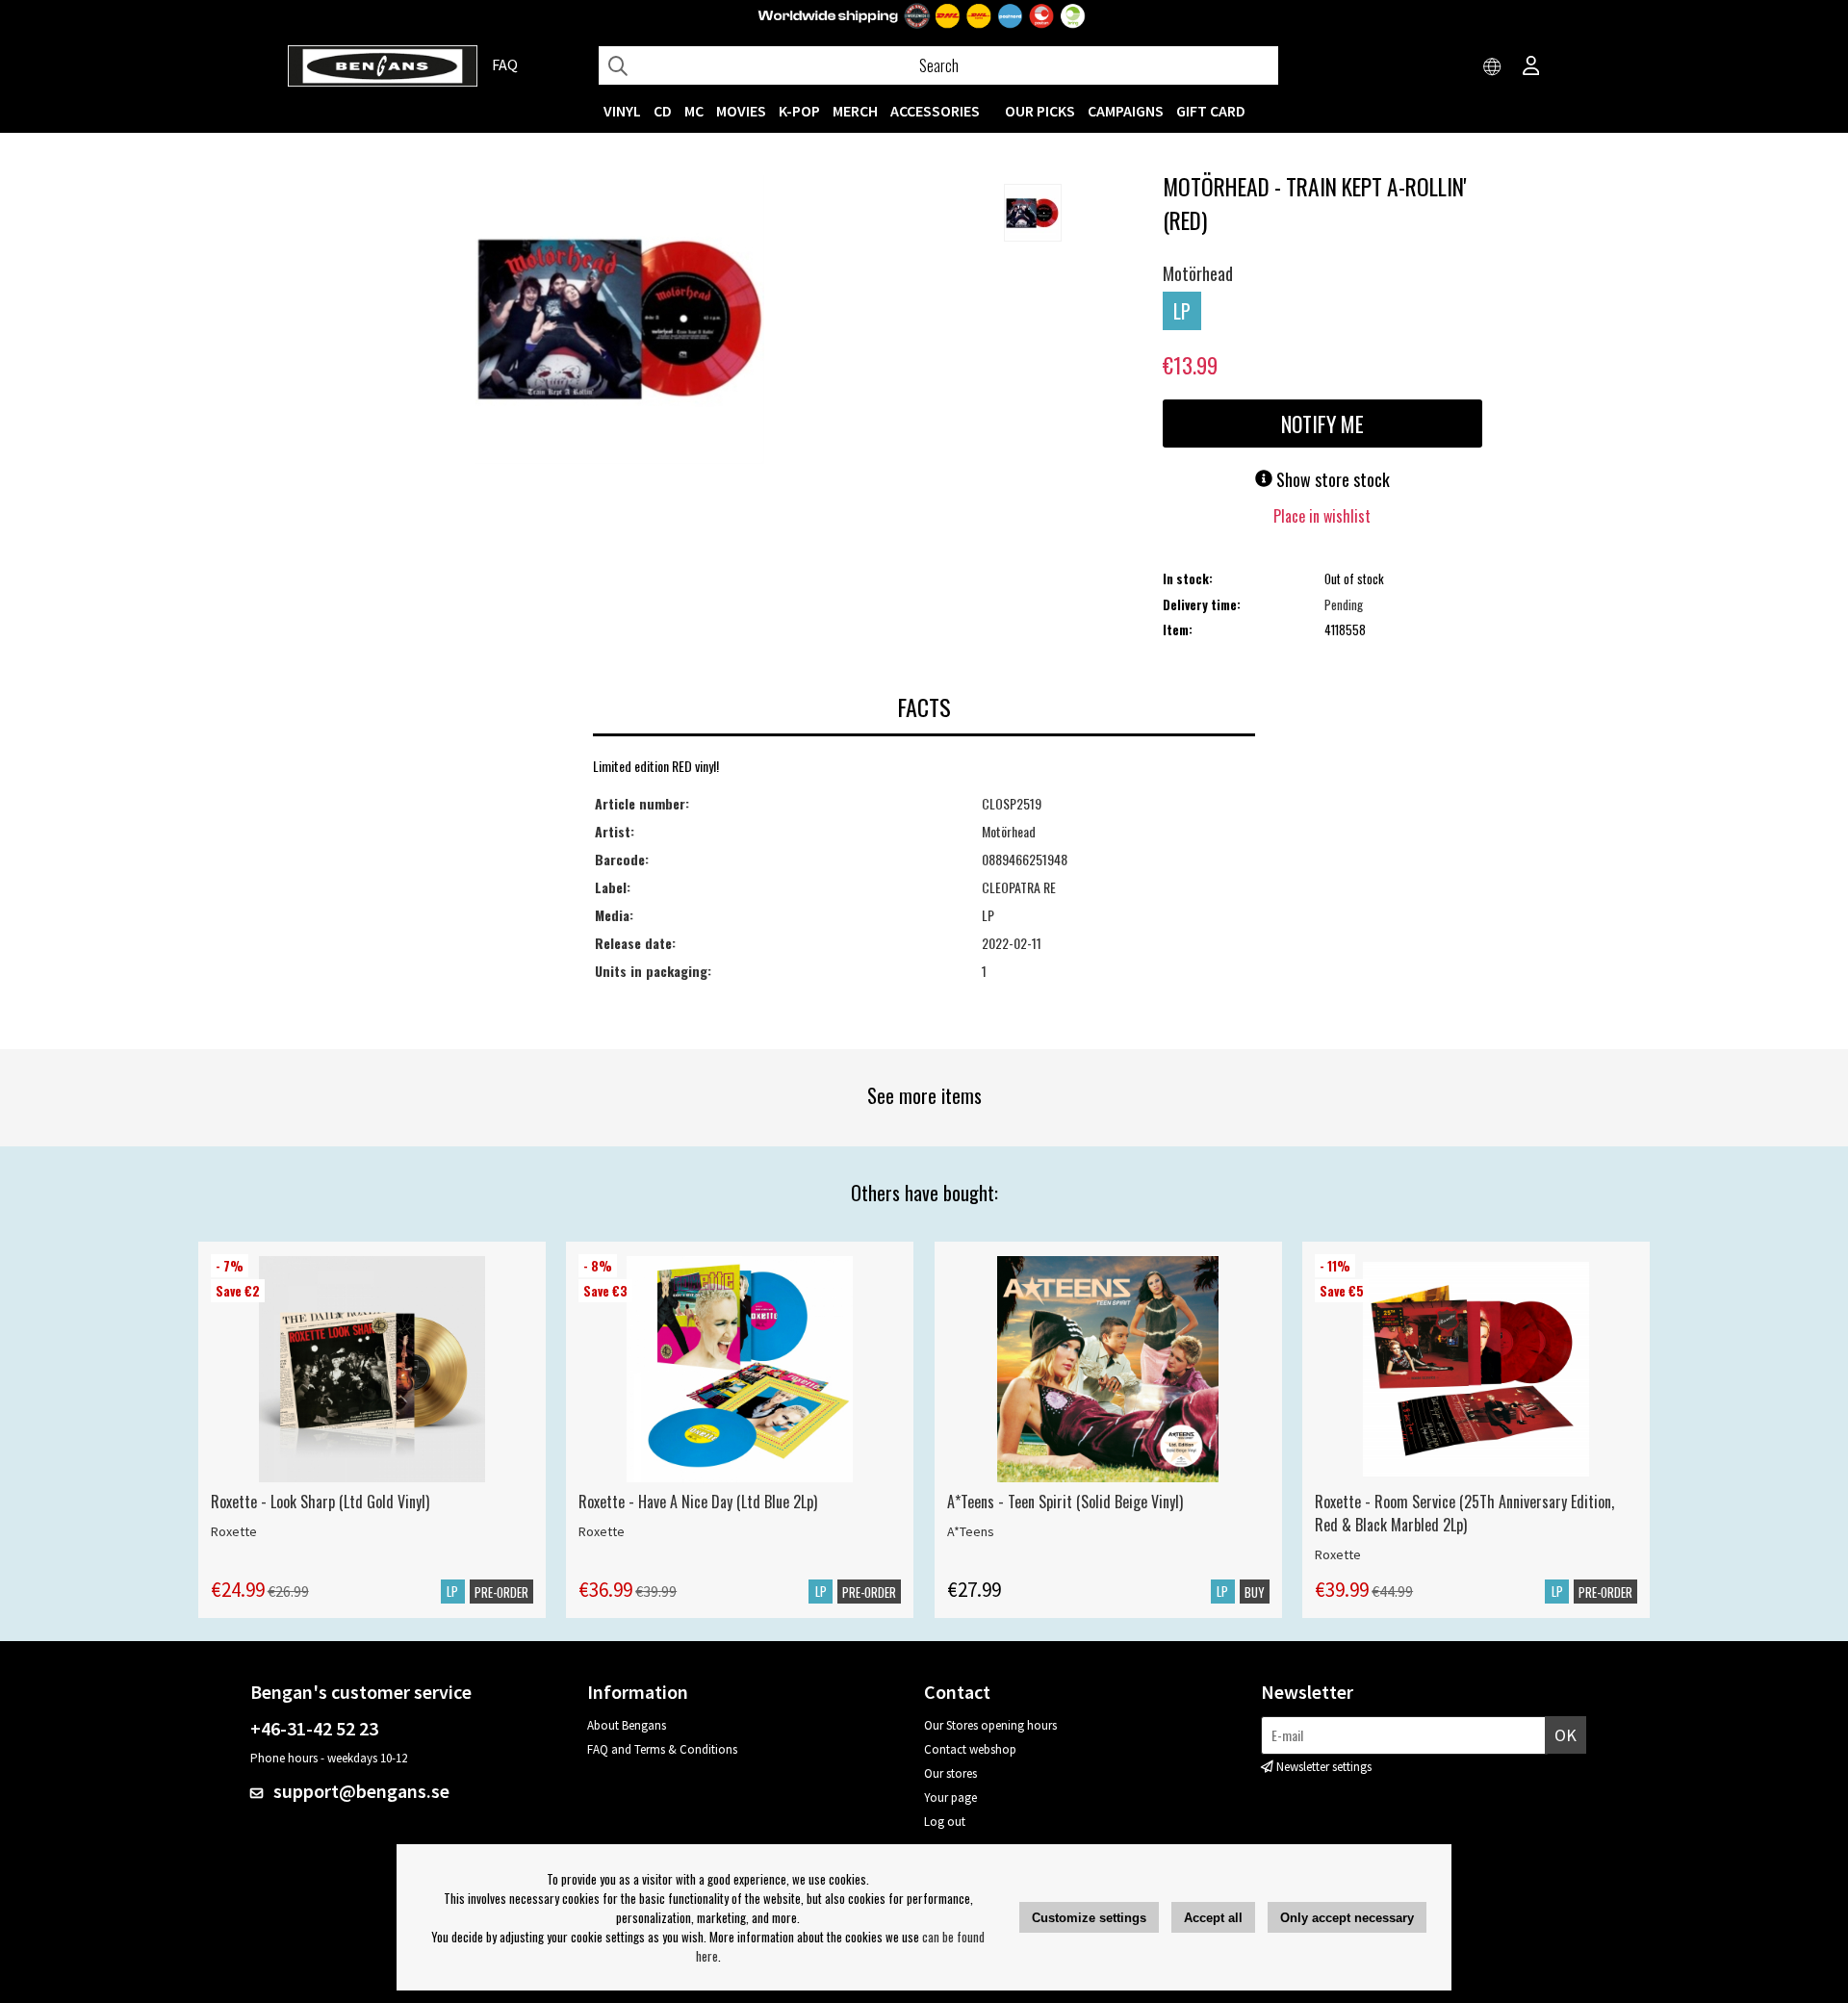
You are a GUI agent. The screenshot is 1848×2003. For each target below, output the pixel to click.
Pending (1344, 604)
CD (663, 111)
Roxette (234, 1531)
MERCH (855, 111)
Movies (741, 111)
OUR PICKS (1040, 111)
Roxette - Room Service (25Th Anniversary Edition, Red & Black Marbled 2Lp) (1464, 1513)
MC (694, 111)
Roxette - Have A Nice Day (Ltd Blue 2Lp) (698, 1502)
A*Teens (971, 1531)
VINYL (622, 111)
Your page (950, 1798)
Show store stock (1331, 479)
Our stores (950, 1773)
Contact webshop (970, 1749)
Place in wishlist (1322, 516)
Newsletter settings (1324, 1767)
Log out (945, 1822)
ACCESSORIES (935, 111)
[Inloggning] (1531, 67)
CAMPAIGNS (1126, 111)
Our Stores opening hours (990, 1725)
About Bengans (627, 1725)
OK (1566, 1735)
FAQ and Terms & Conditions (662, 1749)
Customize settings (1089, 1918)
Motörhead (1198, 273)
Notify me (1322, 424)
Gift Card (1211, 111)
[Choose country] (1493, 67)
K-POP (799, 111)
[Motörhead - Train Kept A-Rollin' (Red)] (620, 321)
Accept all (1213, 1918)
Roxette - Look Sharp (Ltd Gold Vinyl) (320, 1502)
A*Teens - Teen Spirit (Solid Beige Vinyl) (1065, 1502)
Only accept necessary (1347, 1918)
